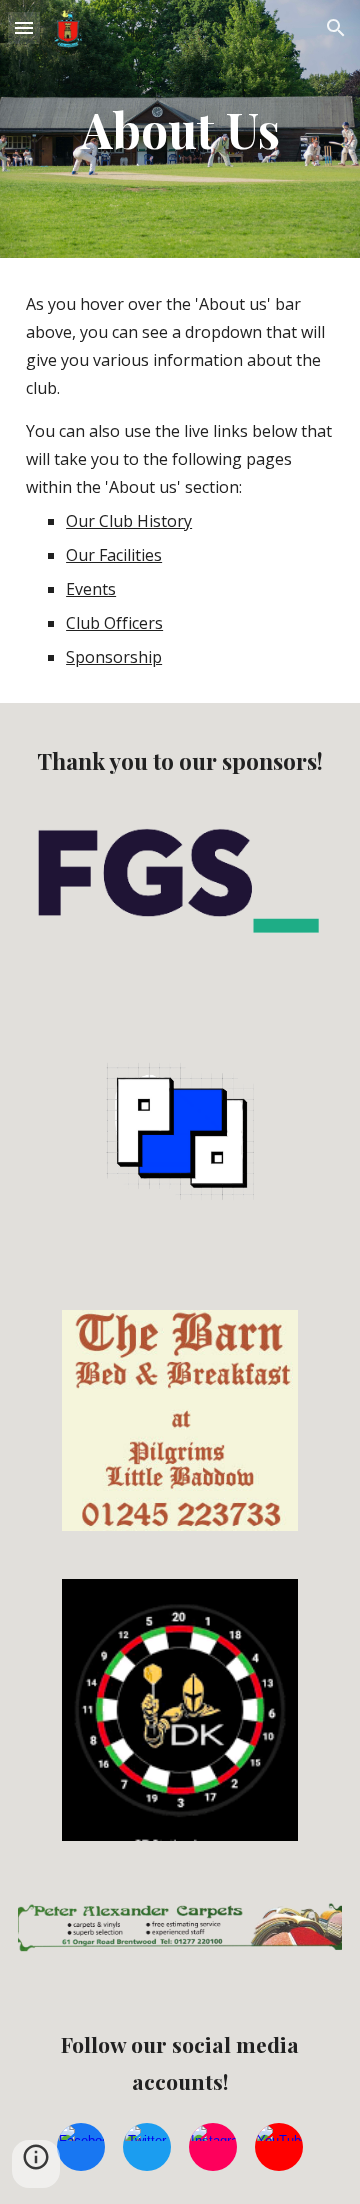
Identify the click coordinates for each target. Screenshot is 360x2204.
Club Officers (114, 623)
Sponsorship (114, 657)
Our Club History (129, 521)
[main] (180, 129)
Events (91, 589)
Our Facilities (114, 555)
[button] (24, 27)
